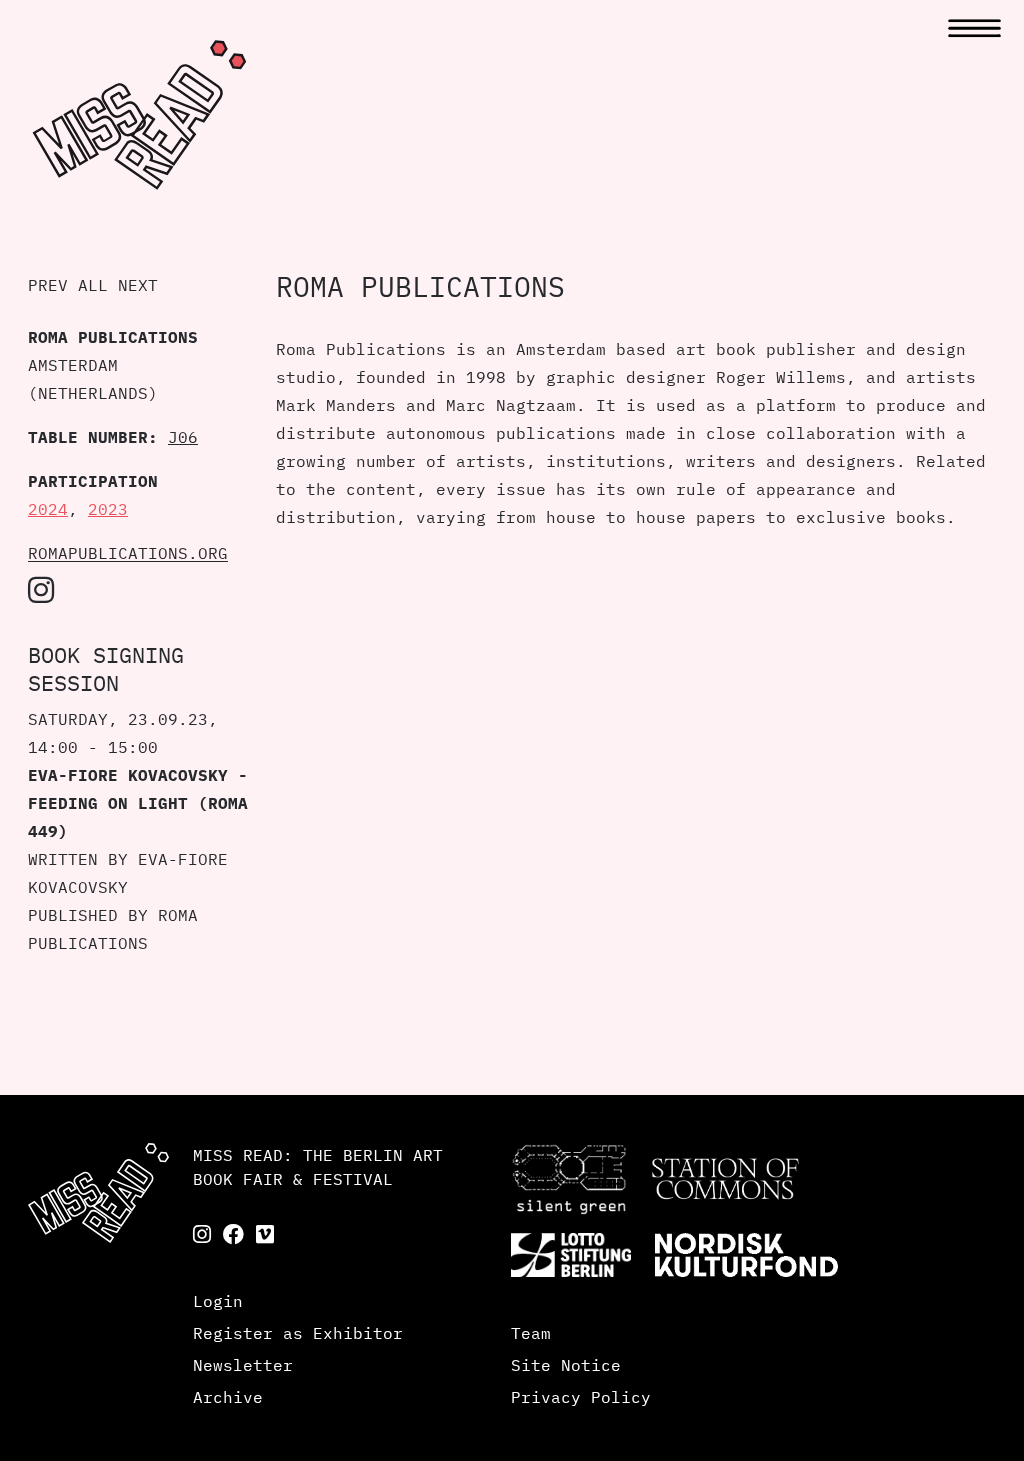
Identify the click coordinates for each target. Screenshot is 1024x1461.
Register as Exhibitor (298, 1333)
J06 (183, 437)
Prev (48, 285)
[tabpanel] (636, 986)
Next (138, 285)
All (93, 285)
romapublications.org (128, 553)
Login (218, 1301)
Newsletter (243, 1365)
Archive (228, 1397)
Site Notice (566, 1365)
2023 (108, 509)
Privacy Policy (581, 1397)
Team (531, 1333)
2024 (48, 509)
